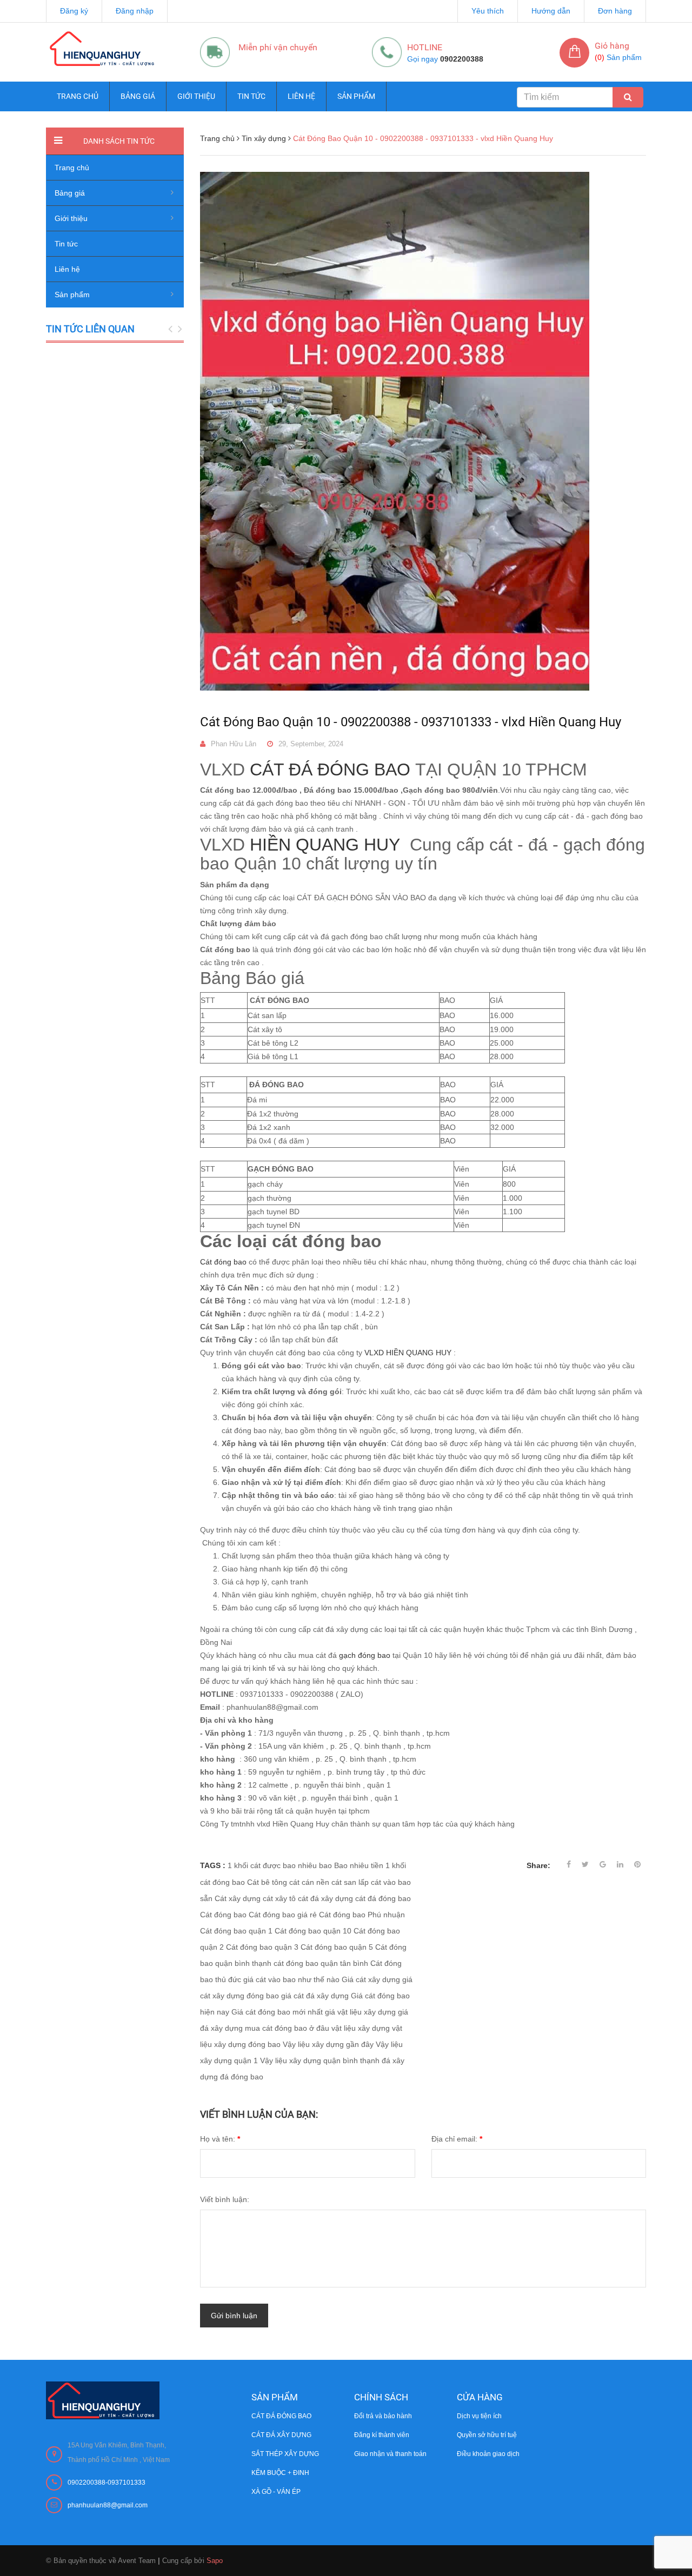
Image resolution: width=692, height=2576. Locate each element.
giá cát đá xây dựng (315, 1996)
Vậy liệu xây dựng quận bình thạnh (320, 2060)
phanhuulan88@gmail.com (108, 2505)
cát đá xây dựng (325, 1898)
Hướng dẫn (551, 11)
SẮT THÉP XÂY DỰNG (285, 2454)
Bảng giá (138, 96)
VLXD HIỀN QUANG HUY (407, 1353)
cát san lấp (350, 1882)
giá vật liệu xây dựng (360, 2012)
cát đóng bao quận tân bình (321, 1963)
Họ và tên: (220, 2139)
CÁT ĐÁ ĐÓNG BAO (330, 770)
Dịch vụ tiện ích (479, 2416)
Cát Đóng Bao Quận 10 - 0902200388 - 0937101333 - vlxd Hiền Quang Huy (411, 722)
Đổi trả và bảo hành (383, 2416)
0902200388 (462, 59)
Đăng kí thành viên (382, 2435)
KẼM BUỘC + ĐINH (280, 2473)
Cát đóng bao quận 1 (236, 1931)
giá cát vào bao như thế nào (291, 1979)
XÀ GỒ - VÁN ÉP (276, 2492)
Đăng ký (74, 11)
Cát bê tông (267, 1882)
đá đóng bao (242, 2077)
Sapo (215, 2561)
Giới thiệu (196, 96)
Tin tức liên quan (90, 329)
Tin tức (251, 96)
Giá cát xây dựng (371, 1979)
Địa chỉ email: (457, 2139)
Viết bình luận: (225, 2199)
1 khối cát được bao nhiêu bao (280, 1865)
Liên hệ (301, 96)
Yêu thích (488, 11)
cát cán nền (309, 1882)
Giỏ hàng (612, 46)
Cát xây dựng (238, 1898)
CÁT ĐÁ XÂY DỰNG (281, 2435)
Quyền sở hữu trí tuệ (487, 2435)
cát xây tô (279, 1898)
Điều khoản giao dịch (488, 2454)
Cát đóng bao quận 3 (262, 1947)
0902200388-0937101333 (107, 2483)
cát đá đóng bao (383, 1898)
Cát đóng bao (223, 1262)
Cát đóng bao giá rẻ (283, 1915)
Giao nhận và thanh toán (390, 2454)
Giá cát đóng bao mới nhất (277, 2012)
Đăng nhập (135, 11)
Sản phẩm (356, 96)
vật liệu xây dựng (361, 2028)
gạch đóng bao (365, 1655)
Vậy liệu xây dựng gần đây (328, 2044)
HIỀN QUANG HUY (322, 845)
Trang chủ (78, 96)
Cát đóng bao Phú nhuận (362, 1915)
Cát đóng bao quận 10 (313, 1931)
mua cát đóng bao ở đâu (287, 2028)
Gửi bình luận (234, 2316)
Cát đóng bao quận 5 (337, 1947)
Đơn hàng (615, 11)
